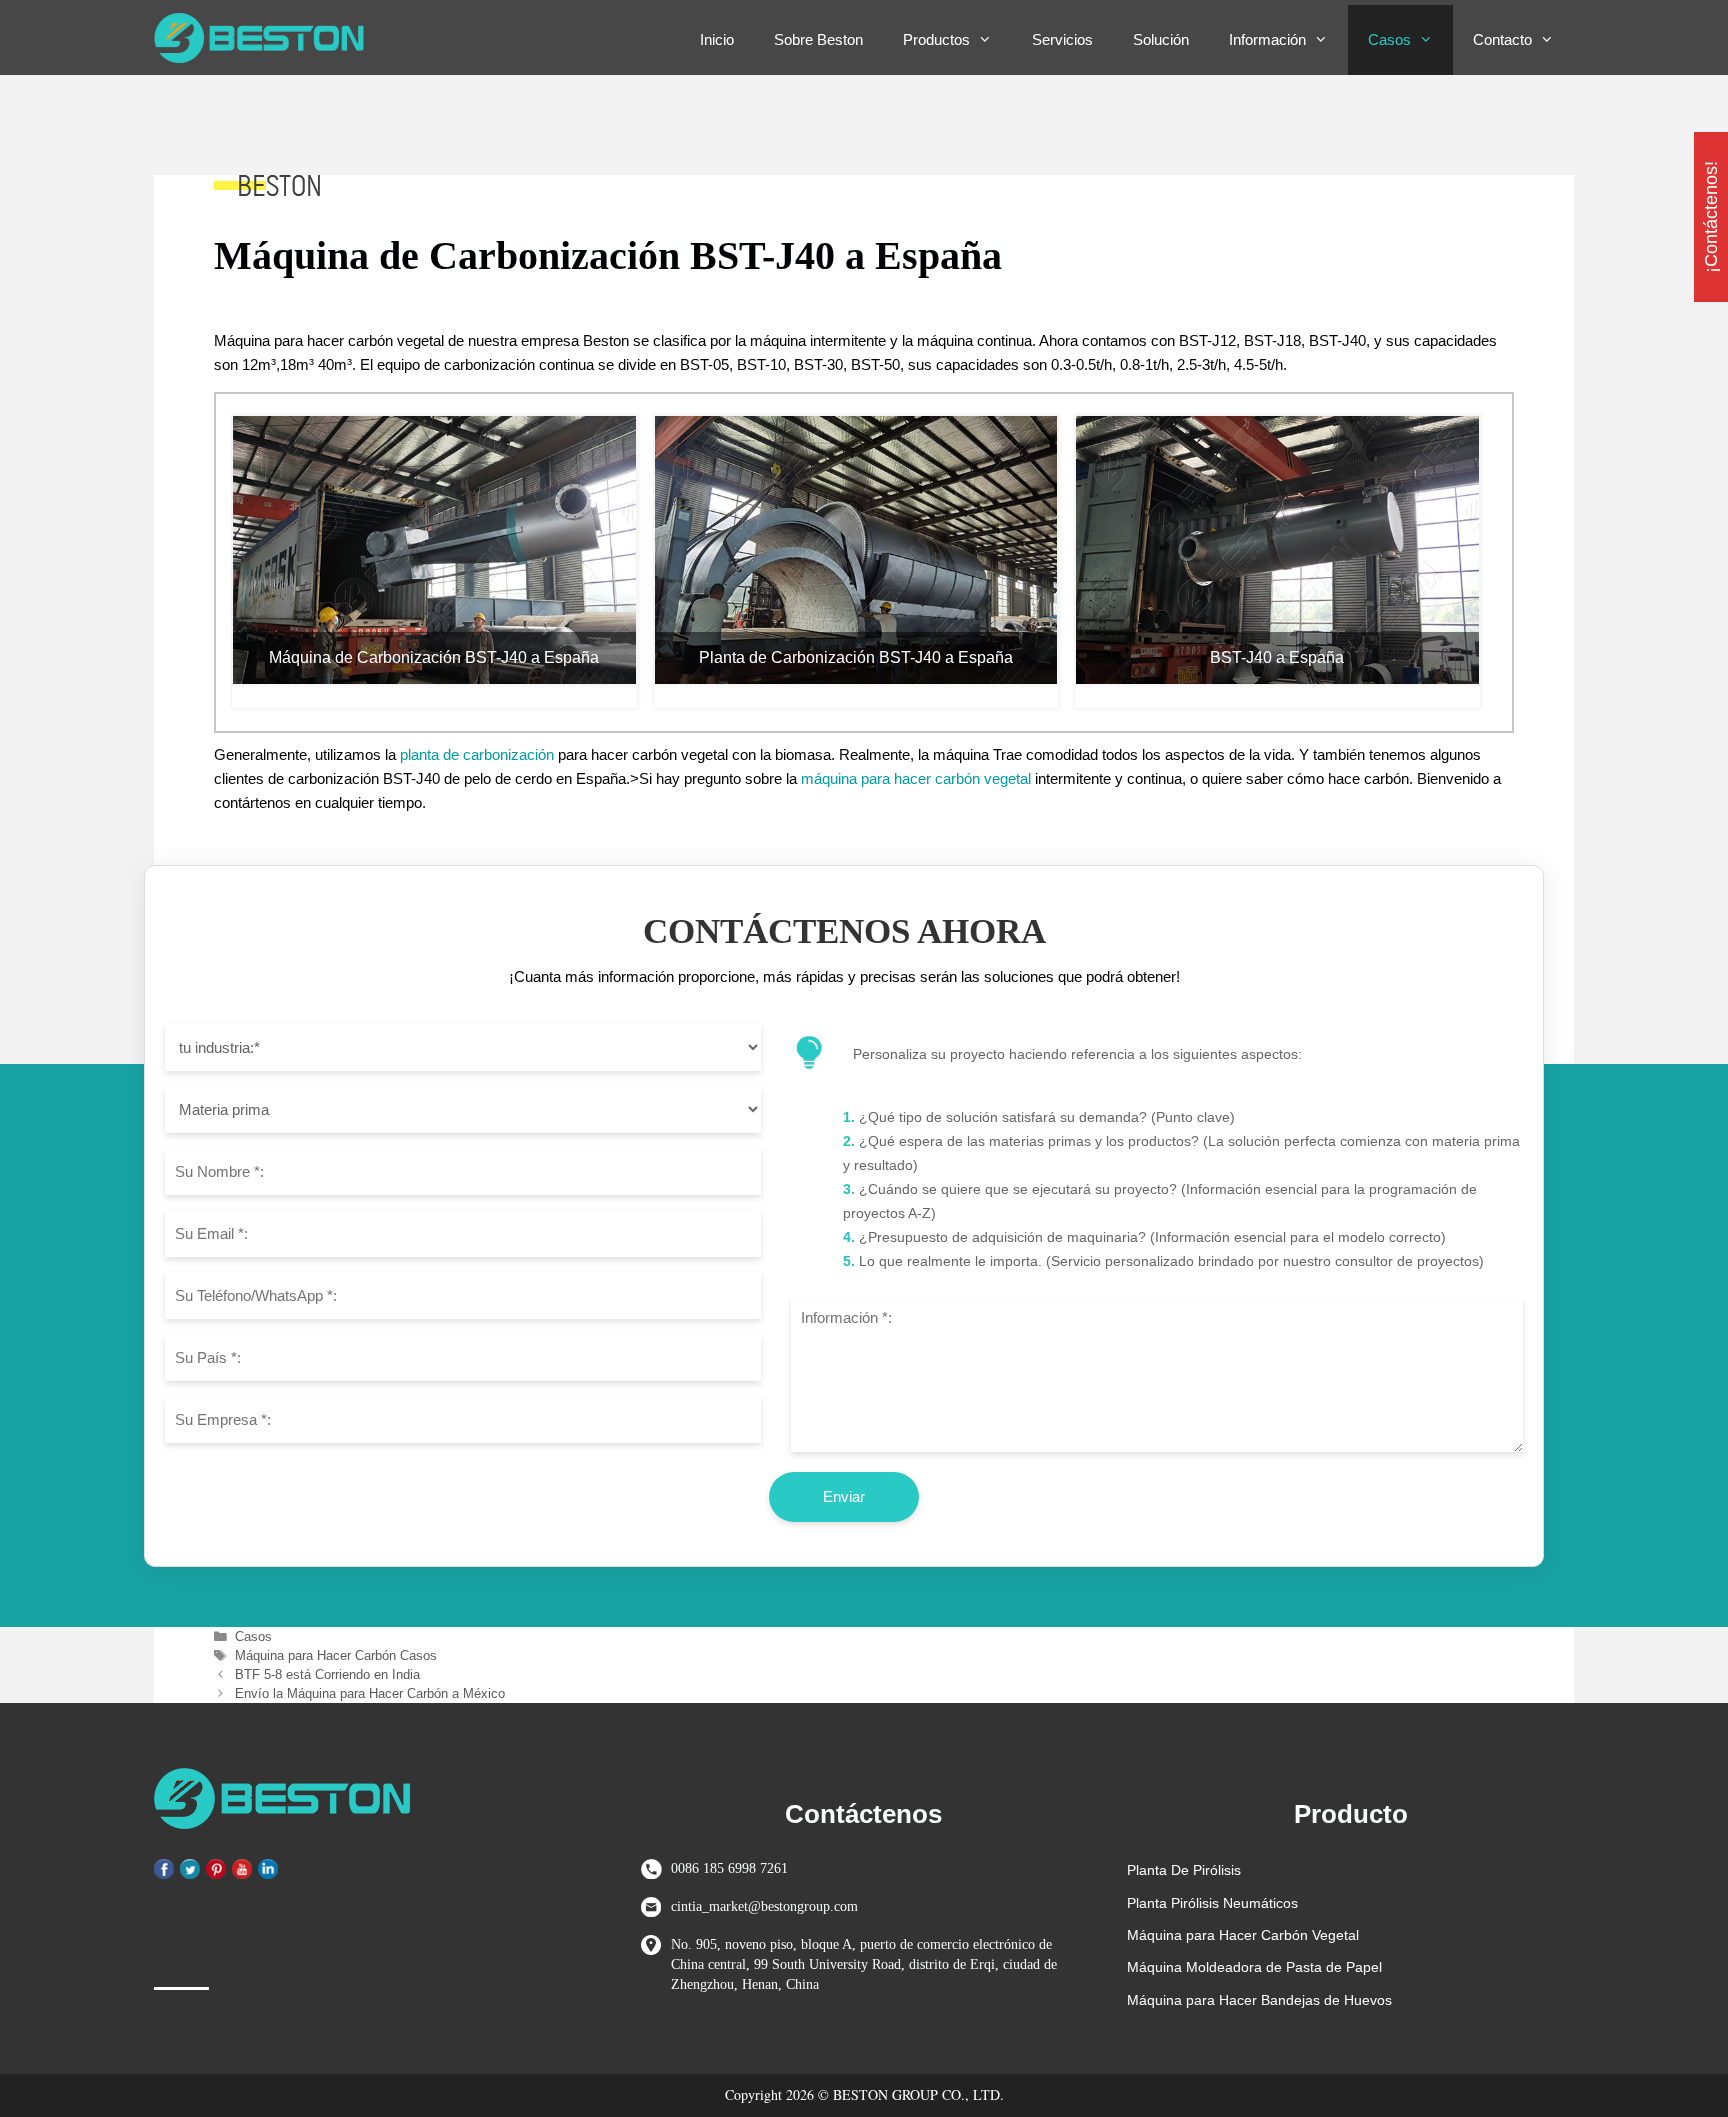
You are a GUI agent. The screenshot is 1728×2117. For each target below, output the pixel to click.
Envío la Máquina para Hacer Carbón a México (370, 1693)
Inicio (717, 39)
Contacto (1502, 39)
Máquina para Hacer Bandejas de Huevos (1259, 2000)
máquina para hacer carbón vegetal (916, 778)
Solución (1161, 39)
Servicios (1062, 39)
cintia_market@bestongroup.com (764, 1906)
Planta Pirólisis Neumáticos (1212, 1903)
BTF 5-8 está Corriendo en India (327, 1674)
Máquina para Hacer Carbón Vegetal (1243, 1935)
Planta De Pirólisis (1184, 1870)
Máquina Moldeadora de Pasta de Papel (1254, 1967)
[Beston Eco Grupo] (264, 38)
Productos (936, 39)
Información (1267, 39)
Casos (1389, 39)
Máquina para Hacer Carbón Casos (336, 1655)
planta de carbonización (477, 754)
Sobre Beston (818, 39)
